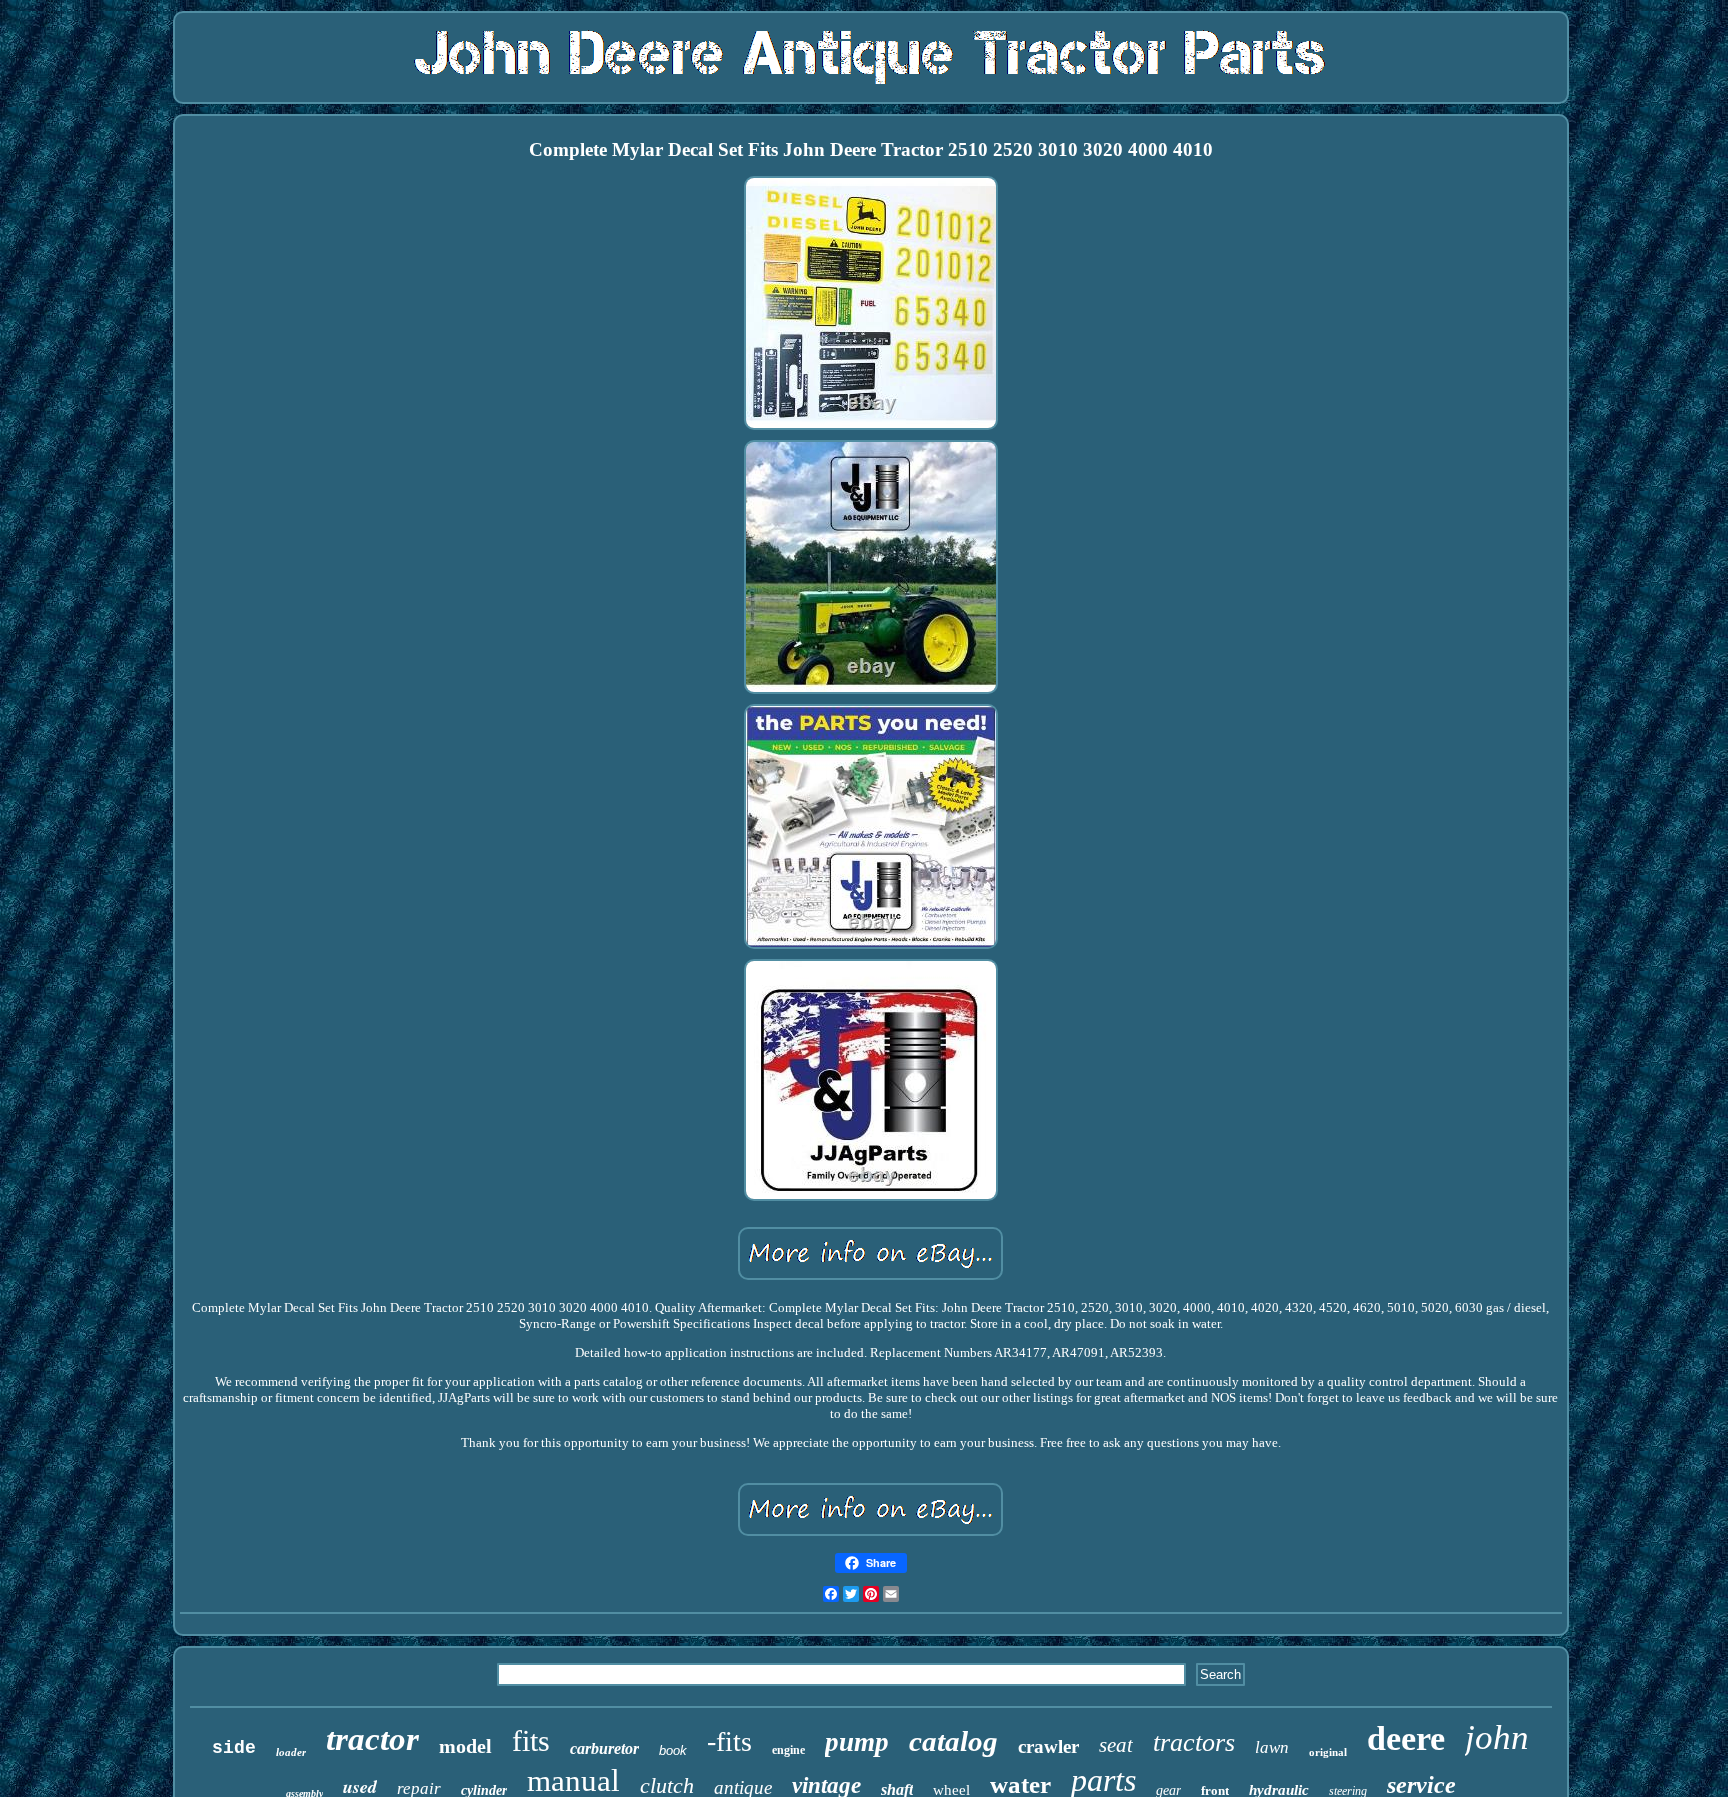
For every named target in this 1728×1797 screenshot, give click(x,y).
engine (788, 1750)
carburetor (604, 1748)
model (465, 1746)
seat (1116, 1745)
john (1497, 1737)
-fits (729, 1741)
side (234, 1748)
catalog (953, 1741)
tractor (372, 1739)
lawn (1272, 1747)
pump (857, 1742)
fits (531, 1740)
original (1328, 1752)
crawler (1048, 1746)
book (673, 1750)
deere (1406, 1738)
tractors (1194, 1742)
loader (291, 1752)
